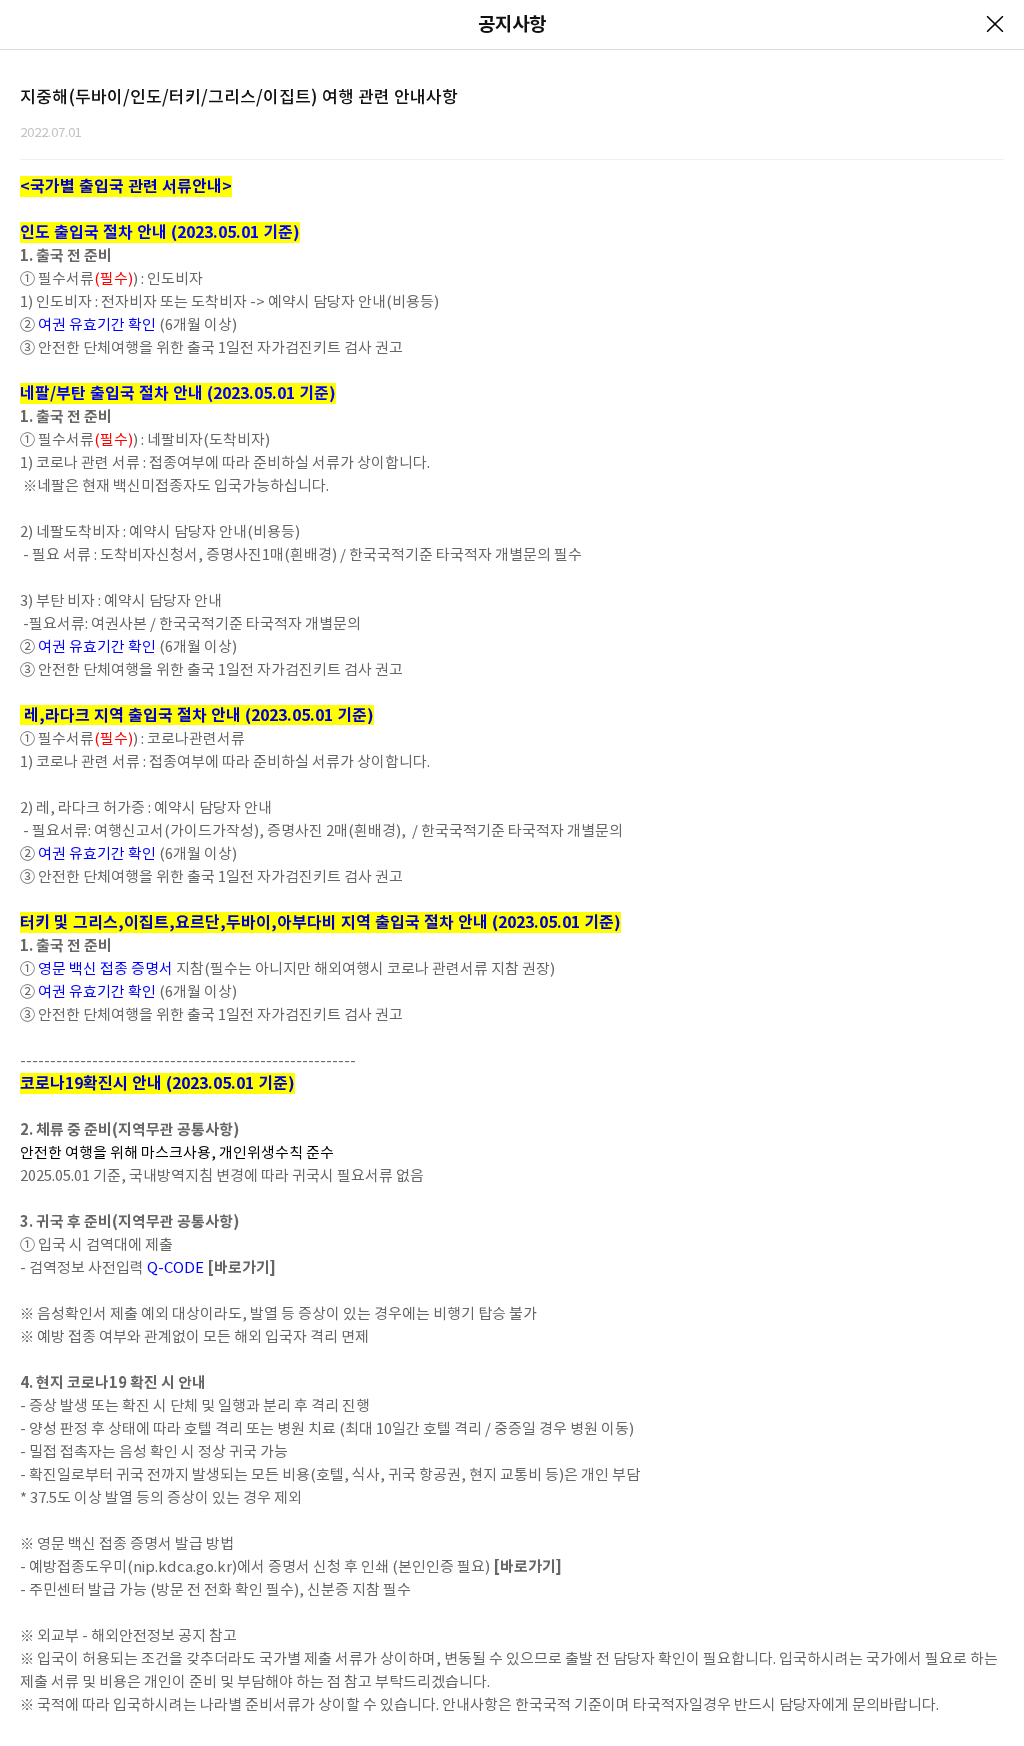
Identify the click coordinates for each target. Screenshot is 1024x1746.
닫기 (995, 24)
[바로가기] (241, 1267)
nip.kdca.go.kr (182, 1566)
